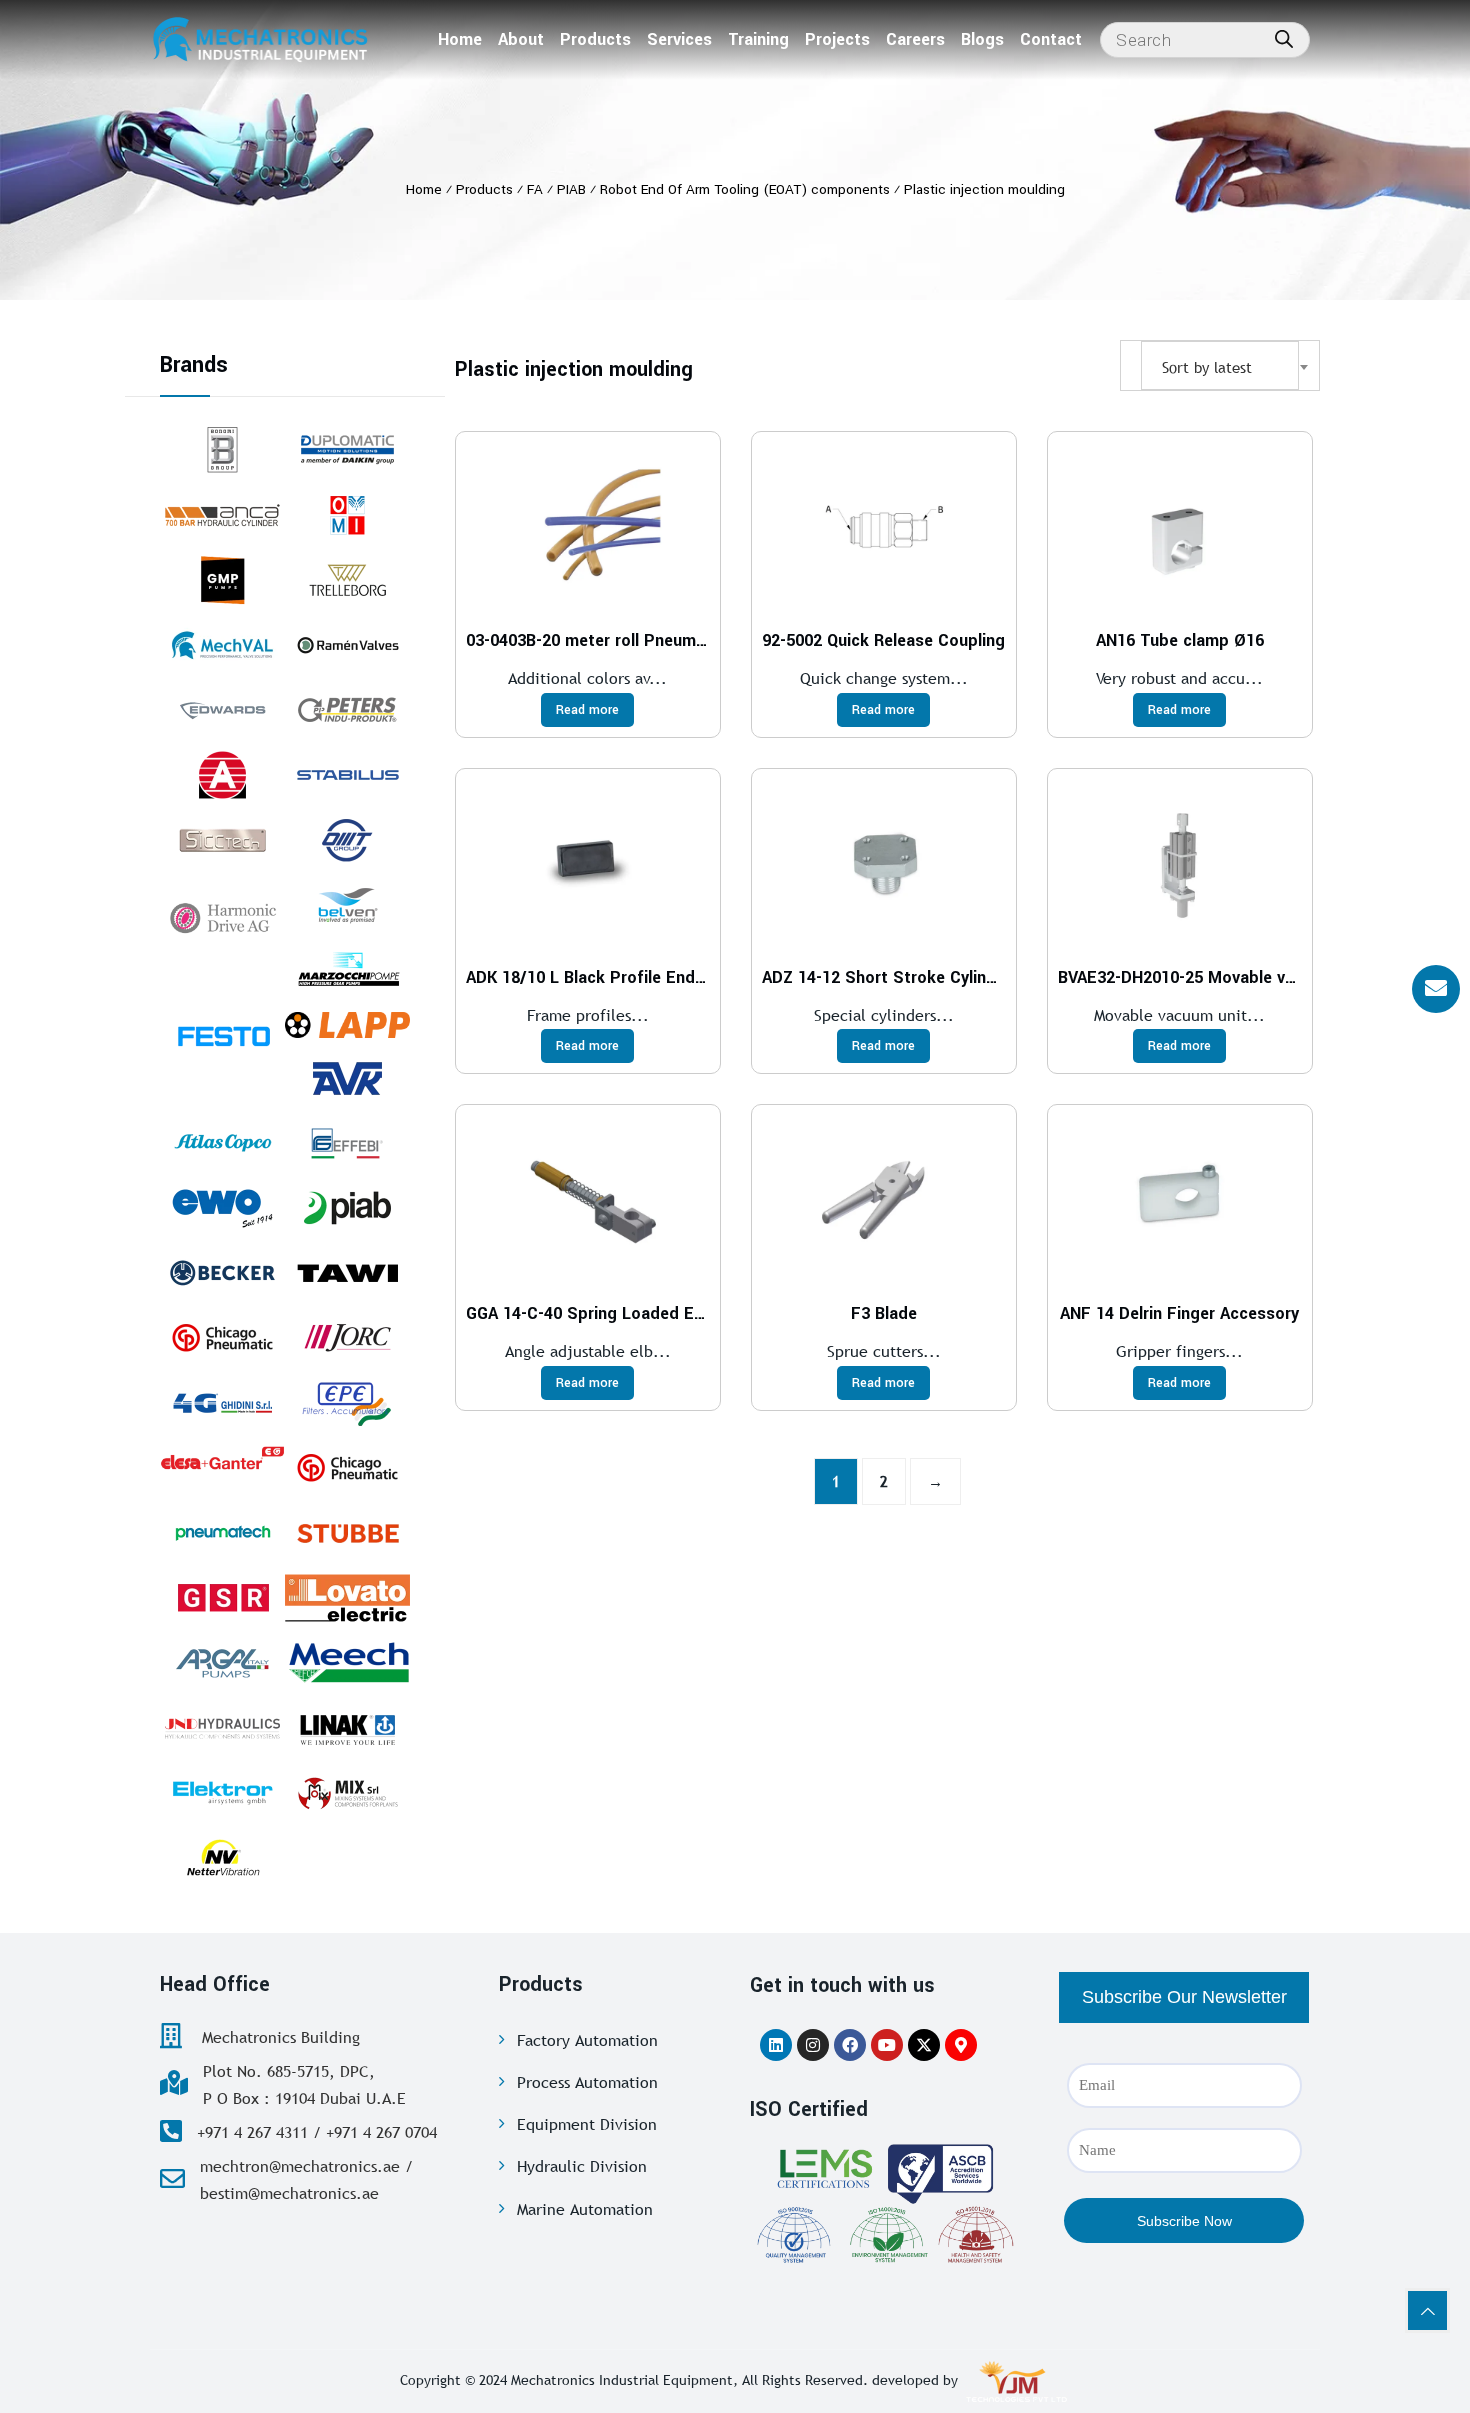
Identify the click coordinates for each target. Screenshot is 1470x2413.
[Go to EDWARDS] (222, 710)
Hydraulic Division (582, 2166)
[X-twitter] (924, 2045)
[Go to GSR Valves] (222, 1598)
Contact (1051, 39)
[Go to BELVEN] (347, 905)
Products (595, 39)
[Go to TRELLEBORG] (347, 580)
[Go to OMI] (347, 515)
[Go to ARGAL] (222, 1663)
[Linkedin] (776, 2045)
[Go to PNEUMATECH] (222, 1533)
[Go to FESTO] (222, 1035)
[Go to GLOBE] (222, 775)
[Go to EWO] (222, 1208)
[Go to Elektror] (222, 1793)
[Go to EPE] (347, 1403)
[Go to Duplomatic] (347, 450)
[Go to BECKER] (222, 1273)
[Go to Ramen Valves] (347, 645)
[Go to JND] (222, 1728)
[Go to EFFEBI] (347, 1143)
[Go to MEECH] (347, 1663)
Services (679, 39)
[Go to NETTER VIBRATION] (222, 1858)
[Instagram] (813, 2045)
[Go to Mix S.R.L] (347, 1793)
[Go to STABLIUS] (347, 775)
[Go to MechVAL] (222, 645)
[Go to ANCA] (222, 515)
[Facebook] (850, 2045)
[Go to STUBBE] (347, 1533)
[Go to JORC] (347, 1338)
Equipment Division (587, 2124)
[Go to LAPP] (347, 1024)
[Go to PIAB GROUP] (347, 1208)
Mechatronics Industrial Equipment (622, 2380)
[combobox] (1220, 365)
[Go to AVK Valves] (347, 1078)
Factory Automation (587, 2040)
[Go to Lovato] (347, 1598)
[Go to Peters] (347, 710)
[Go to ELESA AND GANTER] (222, 1456)
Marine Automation (585, 2209)
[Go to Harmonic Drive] (222, 915)
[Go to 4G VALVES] (222, 1403)
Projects (837, 39)
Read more (587, 710)
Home (460, 39)
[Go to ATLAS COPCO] (222, 1143)
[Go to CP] (222, 1338)
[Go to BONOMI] (222, 450)
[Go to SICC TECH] (222, 840)
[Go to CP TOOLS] (347, 1468)
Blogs (982, 39)
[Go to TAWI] (347, 1273)
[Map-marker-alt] (961, 2045)
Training (758, 39)
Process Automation (587, 2082)
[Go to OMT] (347, 840)
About (521, 39)
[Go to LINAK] (347, 1728)
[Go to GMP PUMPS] (222, 580)
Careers (915, 39)
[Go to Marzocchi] (347, 970)
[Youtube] (887, 2045)
